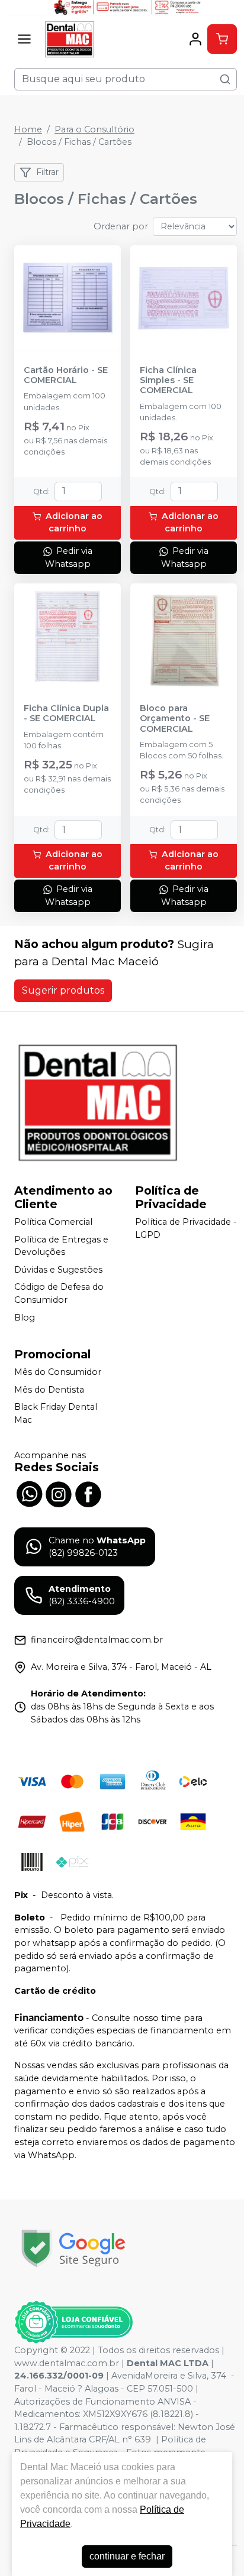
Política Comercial (53, 1222)
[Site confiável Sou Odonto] (73, 2322)
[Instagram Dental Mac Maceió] (59, 1493)
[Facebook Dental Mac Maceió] (88, 1493)
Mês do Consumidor (58, 1372)
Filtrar (47, 172)
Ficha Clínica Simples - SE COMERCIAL (168, 381)
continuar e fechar (127, 2556)
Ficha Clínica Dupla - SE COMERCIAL (66, 713)
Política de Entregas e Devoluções (61, 1246)
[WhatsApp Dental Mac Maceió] (29, 1493)
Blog (25, 1318)
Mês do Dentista (49, 1390)
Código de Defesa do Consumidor (59, 1294)
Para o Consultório (94, 129)
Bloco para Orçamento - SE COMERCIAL (175, 719)
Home (28, 129)
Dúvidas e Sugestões (58, 1270)
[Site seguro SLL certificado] (73, 2248)
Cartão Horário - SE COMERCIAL (66, 375)
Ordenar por (121, 226)
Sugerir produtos (63, 990)
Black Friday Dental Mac (56, 1414)
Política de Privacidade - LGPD (186, 1228)
